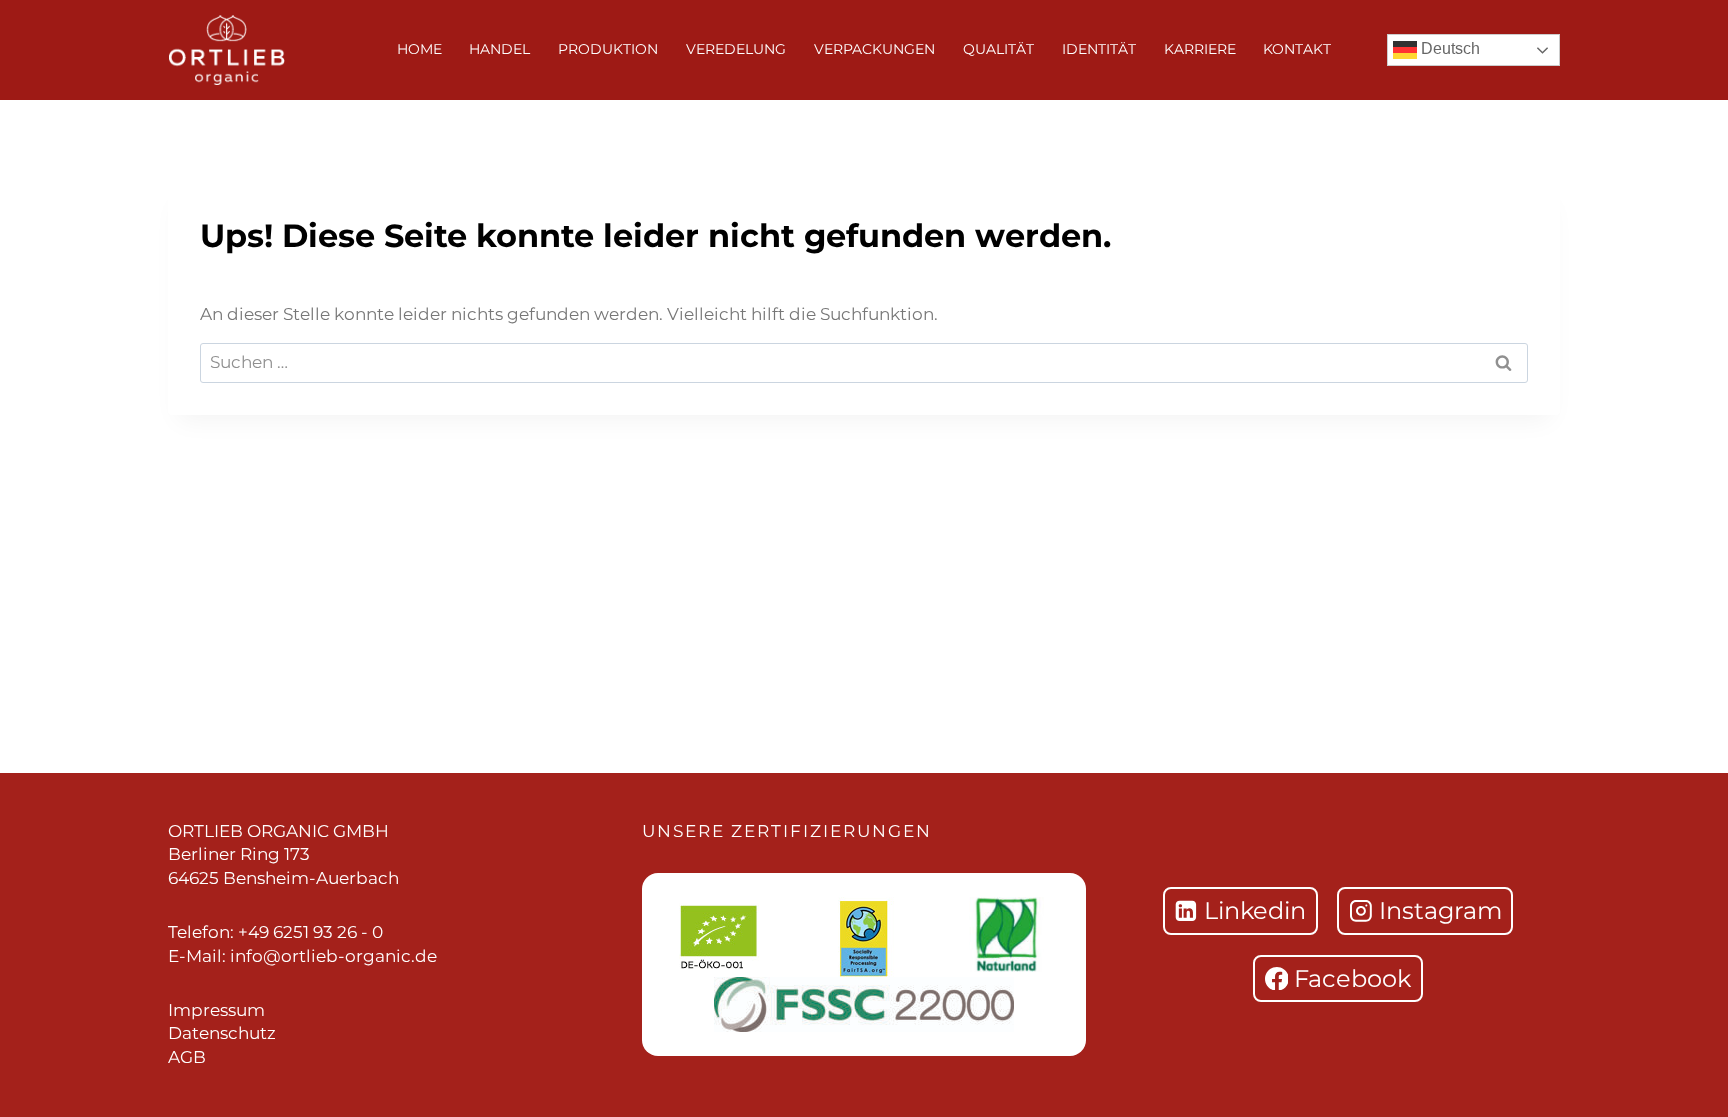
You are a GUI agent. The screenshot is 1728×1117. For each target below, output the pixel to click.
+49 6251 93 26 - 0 (310, 932)
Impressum (216, 1010)
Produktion (608, 49)
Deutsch (1448, 48)
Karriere (1200, 49)
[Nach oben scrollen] (1688, 584)
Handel (499, 49)
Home (419, 49)
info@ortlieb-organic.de (333, 956)
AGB (187, 1057)
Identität (1099, 49)
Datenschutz (222, 1033)
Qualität (998, 49)
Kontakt (1297, 49)
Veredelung (736, 49)
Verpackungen (874, 49)
